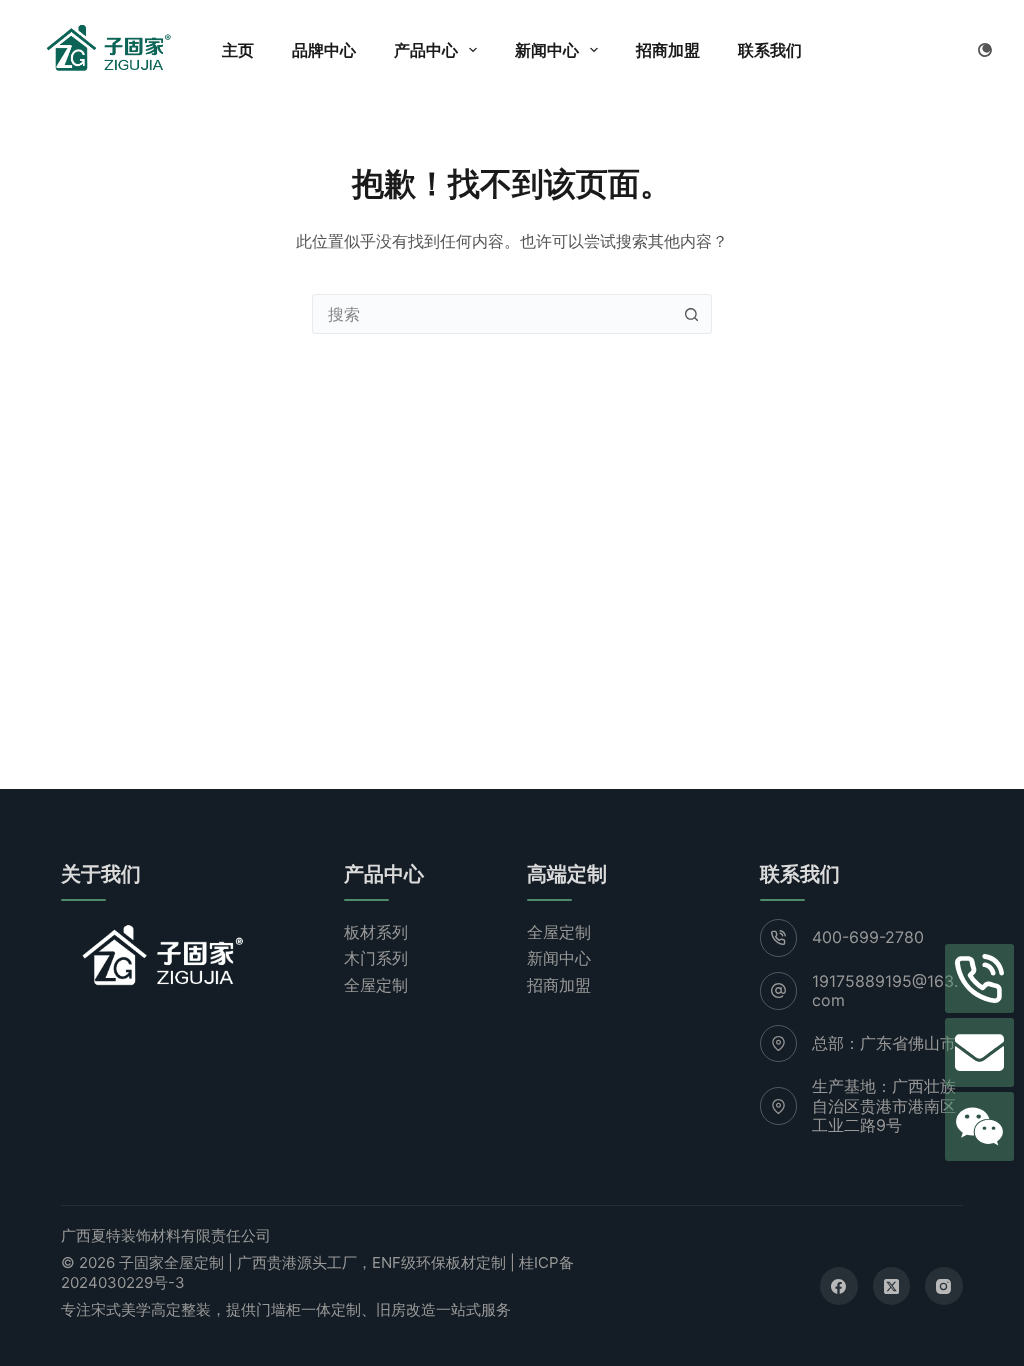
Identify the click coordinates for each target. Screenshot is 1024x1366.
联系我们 (770, 50)
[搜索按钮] (692, 314)
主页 (238, 50)
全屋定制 (376, 985)
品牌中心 (324, 50)
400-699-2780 (868, 937)
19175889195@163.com (885, 990)
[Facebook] (839, 1286)
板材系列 (376, 932)
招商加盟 (668, 50)
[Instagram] (944, 1286)
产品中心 (426, 50)
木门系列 (376, 958)
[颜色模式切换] (985, 50)
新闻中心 (547, 50)
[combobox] (493, 314)
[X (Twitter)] (892, 1286)
